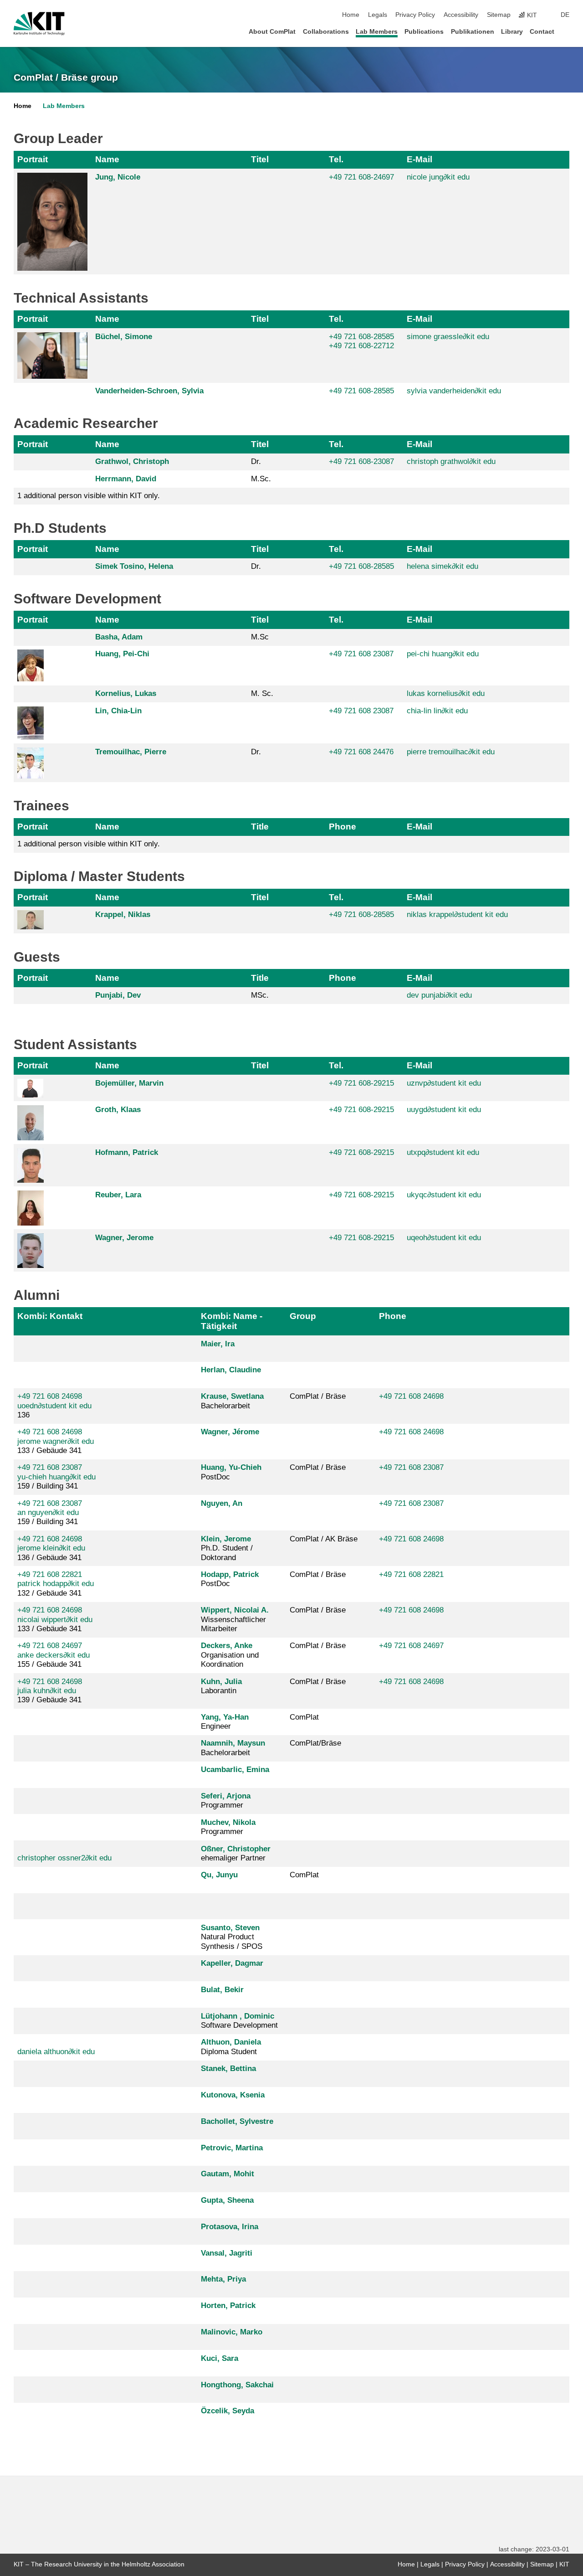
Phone (343, 827)
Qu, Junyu (219, 1875)
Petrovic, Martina (232, 2148)
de (565, 15)
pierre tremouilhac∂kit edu (451, 752)
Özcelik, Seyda (228, 2411)
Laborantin (221, 1686)
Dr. (256, 461)
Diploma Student (231, 2047)
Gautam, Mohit (228, 2174)
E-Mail (419, 159)
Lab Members (377, 32)
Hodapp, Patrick (230, 1574)
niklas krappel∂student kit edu (457, 914)
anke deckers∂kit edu (54, 1655)
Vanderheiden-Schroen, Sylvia (149, 391)
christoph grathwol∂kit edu (451, 461)
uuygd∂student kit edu (444, 1110)
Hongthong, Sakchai (237, 2385)
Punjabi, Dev (118, 995)
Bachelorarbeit (232, 1401)
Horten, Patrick (228, 2306)
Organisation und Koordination (230, 1655)
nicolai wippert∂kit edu (55, 1620)
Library (512, 32)
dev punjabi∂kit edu (439, 995)
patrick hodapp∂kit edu (56, 1584)
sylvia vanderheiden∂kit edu (454, 391)
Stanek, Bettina (228, 2069)
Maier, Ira (218, 1344)
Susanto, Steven (230, 1928)
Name (107, 159)
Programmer (226, 1801)
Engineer (225, 1722)
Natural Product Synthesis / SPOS (232, 1937)
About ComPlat (272, 32)
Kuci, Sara (220, 2358)
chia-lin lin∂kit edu (437, 711)
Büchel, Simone (124, 337)
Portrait (33, 159)
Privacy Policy (415, 15)
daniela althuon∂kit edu (56, 2052)
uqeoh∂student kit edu (444, 1238)
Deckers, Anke (227, 1646)
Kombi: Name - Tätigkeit (232, 1321)
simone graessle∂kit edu (448, 337)
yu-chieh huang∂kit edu (56, 1477)
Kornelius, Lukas (126, 693)
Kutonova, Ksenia (233, 2095)
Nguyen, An (222, 1503)
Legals (378, 15)
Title (260, 827)
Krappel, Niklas (123, 914)
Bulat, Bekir (222, 1990)
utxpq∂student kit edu (443, 1152)
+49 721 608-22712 (361, 346)
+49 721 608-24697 (361, 177)
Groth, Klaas (118, 1110)
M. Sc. (262, 693)
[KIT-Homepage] (39, 24)
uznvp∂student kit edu (444, 1083)
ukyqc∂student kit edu (444, 1195)
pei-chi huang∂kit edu (443, 654)
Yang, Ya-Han (225, 1717)
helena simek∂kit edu (442, 566)
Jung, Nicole (118, 177)
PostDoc (231, 1472)
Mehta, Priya (223, 2279)
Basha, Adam (119, 637)
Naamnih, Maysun (233, 1743)
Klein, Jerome (226, 1539)
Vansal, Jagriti (227, 2253)
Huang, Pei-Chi (122, 654)
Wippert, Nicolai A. (235, 1610)
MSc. (260, 995)
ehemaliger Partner (236, 1853)
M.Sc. (261, 479)
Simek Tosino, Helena (134, 566)
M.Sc (260, 637)
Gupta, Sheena (227, 2200)
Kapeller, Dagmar (232, 1963)
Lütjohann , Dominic (238, 2016)
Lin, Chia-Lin (118, 711)
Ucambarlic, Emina (235, 1770)
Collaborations (326, 32)
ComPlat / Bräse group (66, 77)
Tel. (336, 159)
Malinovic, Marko (232, 2332)
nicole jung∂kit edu (438, 177)
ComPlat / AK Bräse (324, 1539)
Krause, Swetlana (232, 1396)
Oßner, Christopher (236, 1849)
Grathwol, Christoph (132, 461)
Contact (542, 32)
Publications (424, 32)
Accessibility (461, 15)
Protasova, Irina (230, 2227)
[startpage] (567, 31)
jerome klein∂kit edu (51, 1548)
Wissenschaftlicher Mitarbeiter (235, 1619)
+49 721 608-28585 (361, 337)
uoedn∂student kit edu (54, 1406)
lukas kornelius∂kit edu (446, 693)
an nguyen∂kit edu (48, 1512)
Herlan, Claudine (231, 1370)
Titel (260, 159)
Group (303, 1316)
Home (351, 15)
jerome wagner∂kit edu (56, 1441)
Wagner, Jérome (230, 1432)
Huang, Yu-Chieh (231, 1467)
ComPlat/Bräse (315, 1743)
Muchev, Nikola (228, 1822)
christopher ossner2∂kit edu (64, 1858)
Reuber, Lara (118, 1195)
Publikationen (473, 32)
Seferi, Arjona (226, 1796)
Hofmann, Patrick (127, 1152)
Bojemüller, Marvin (129, 1083)
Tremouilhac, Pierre (131, 752)
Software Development (239, 2021)
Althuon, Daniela (231, 2042)
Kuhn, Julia (221, 1682)
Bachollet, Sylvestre (237, 2121)
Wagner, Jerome (124, 1238)
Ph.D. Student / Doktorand (227, 1548)
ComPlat (304, 1717)
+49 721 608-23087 (361, 461)
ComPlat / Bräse (318, 1396)
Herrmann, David (126, 479)
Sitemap (499, 15)
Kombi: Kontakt (50, 1316)
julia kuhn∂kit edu (47, 1691)
